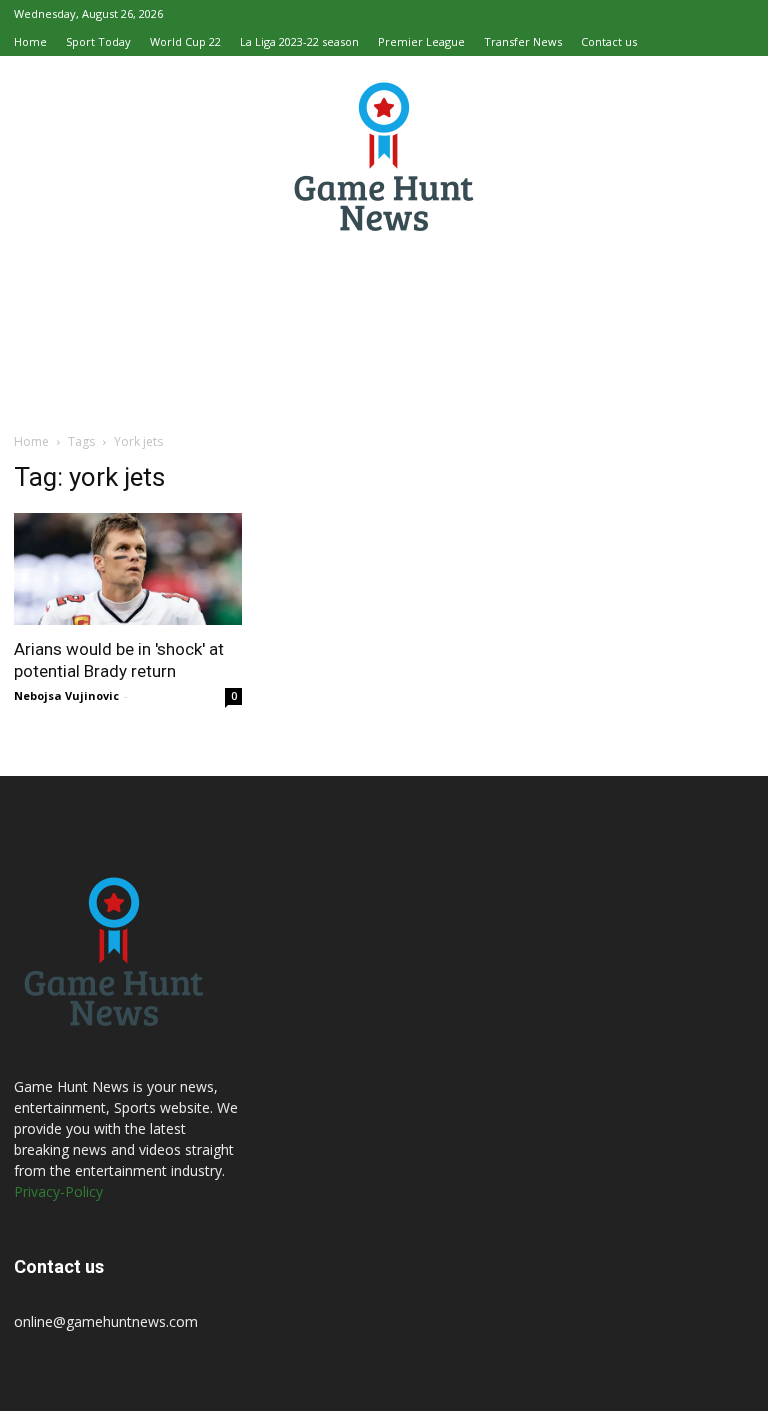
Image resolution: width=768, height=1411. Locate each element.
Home (30, 41)
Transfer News (523, 41)
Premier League (421, 41)
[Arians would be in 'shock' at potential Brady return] (128, 569)
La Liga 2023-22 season (299, 41)
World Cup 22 (185, 41)
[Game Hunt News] (384, 156)
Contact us (609, 41)
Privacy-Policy (58, 1191)
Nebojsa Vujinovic (66, 695)
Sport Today (98, 41)
